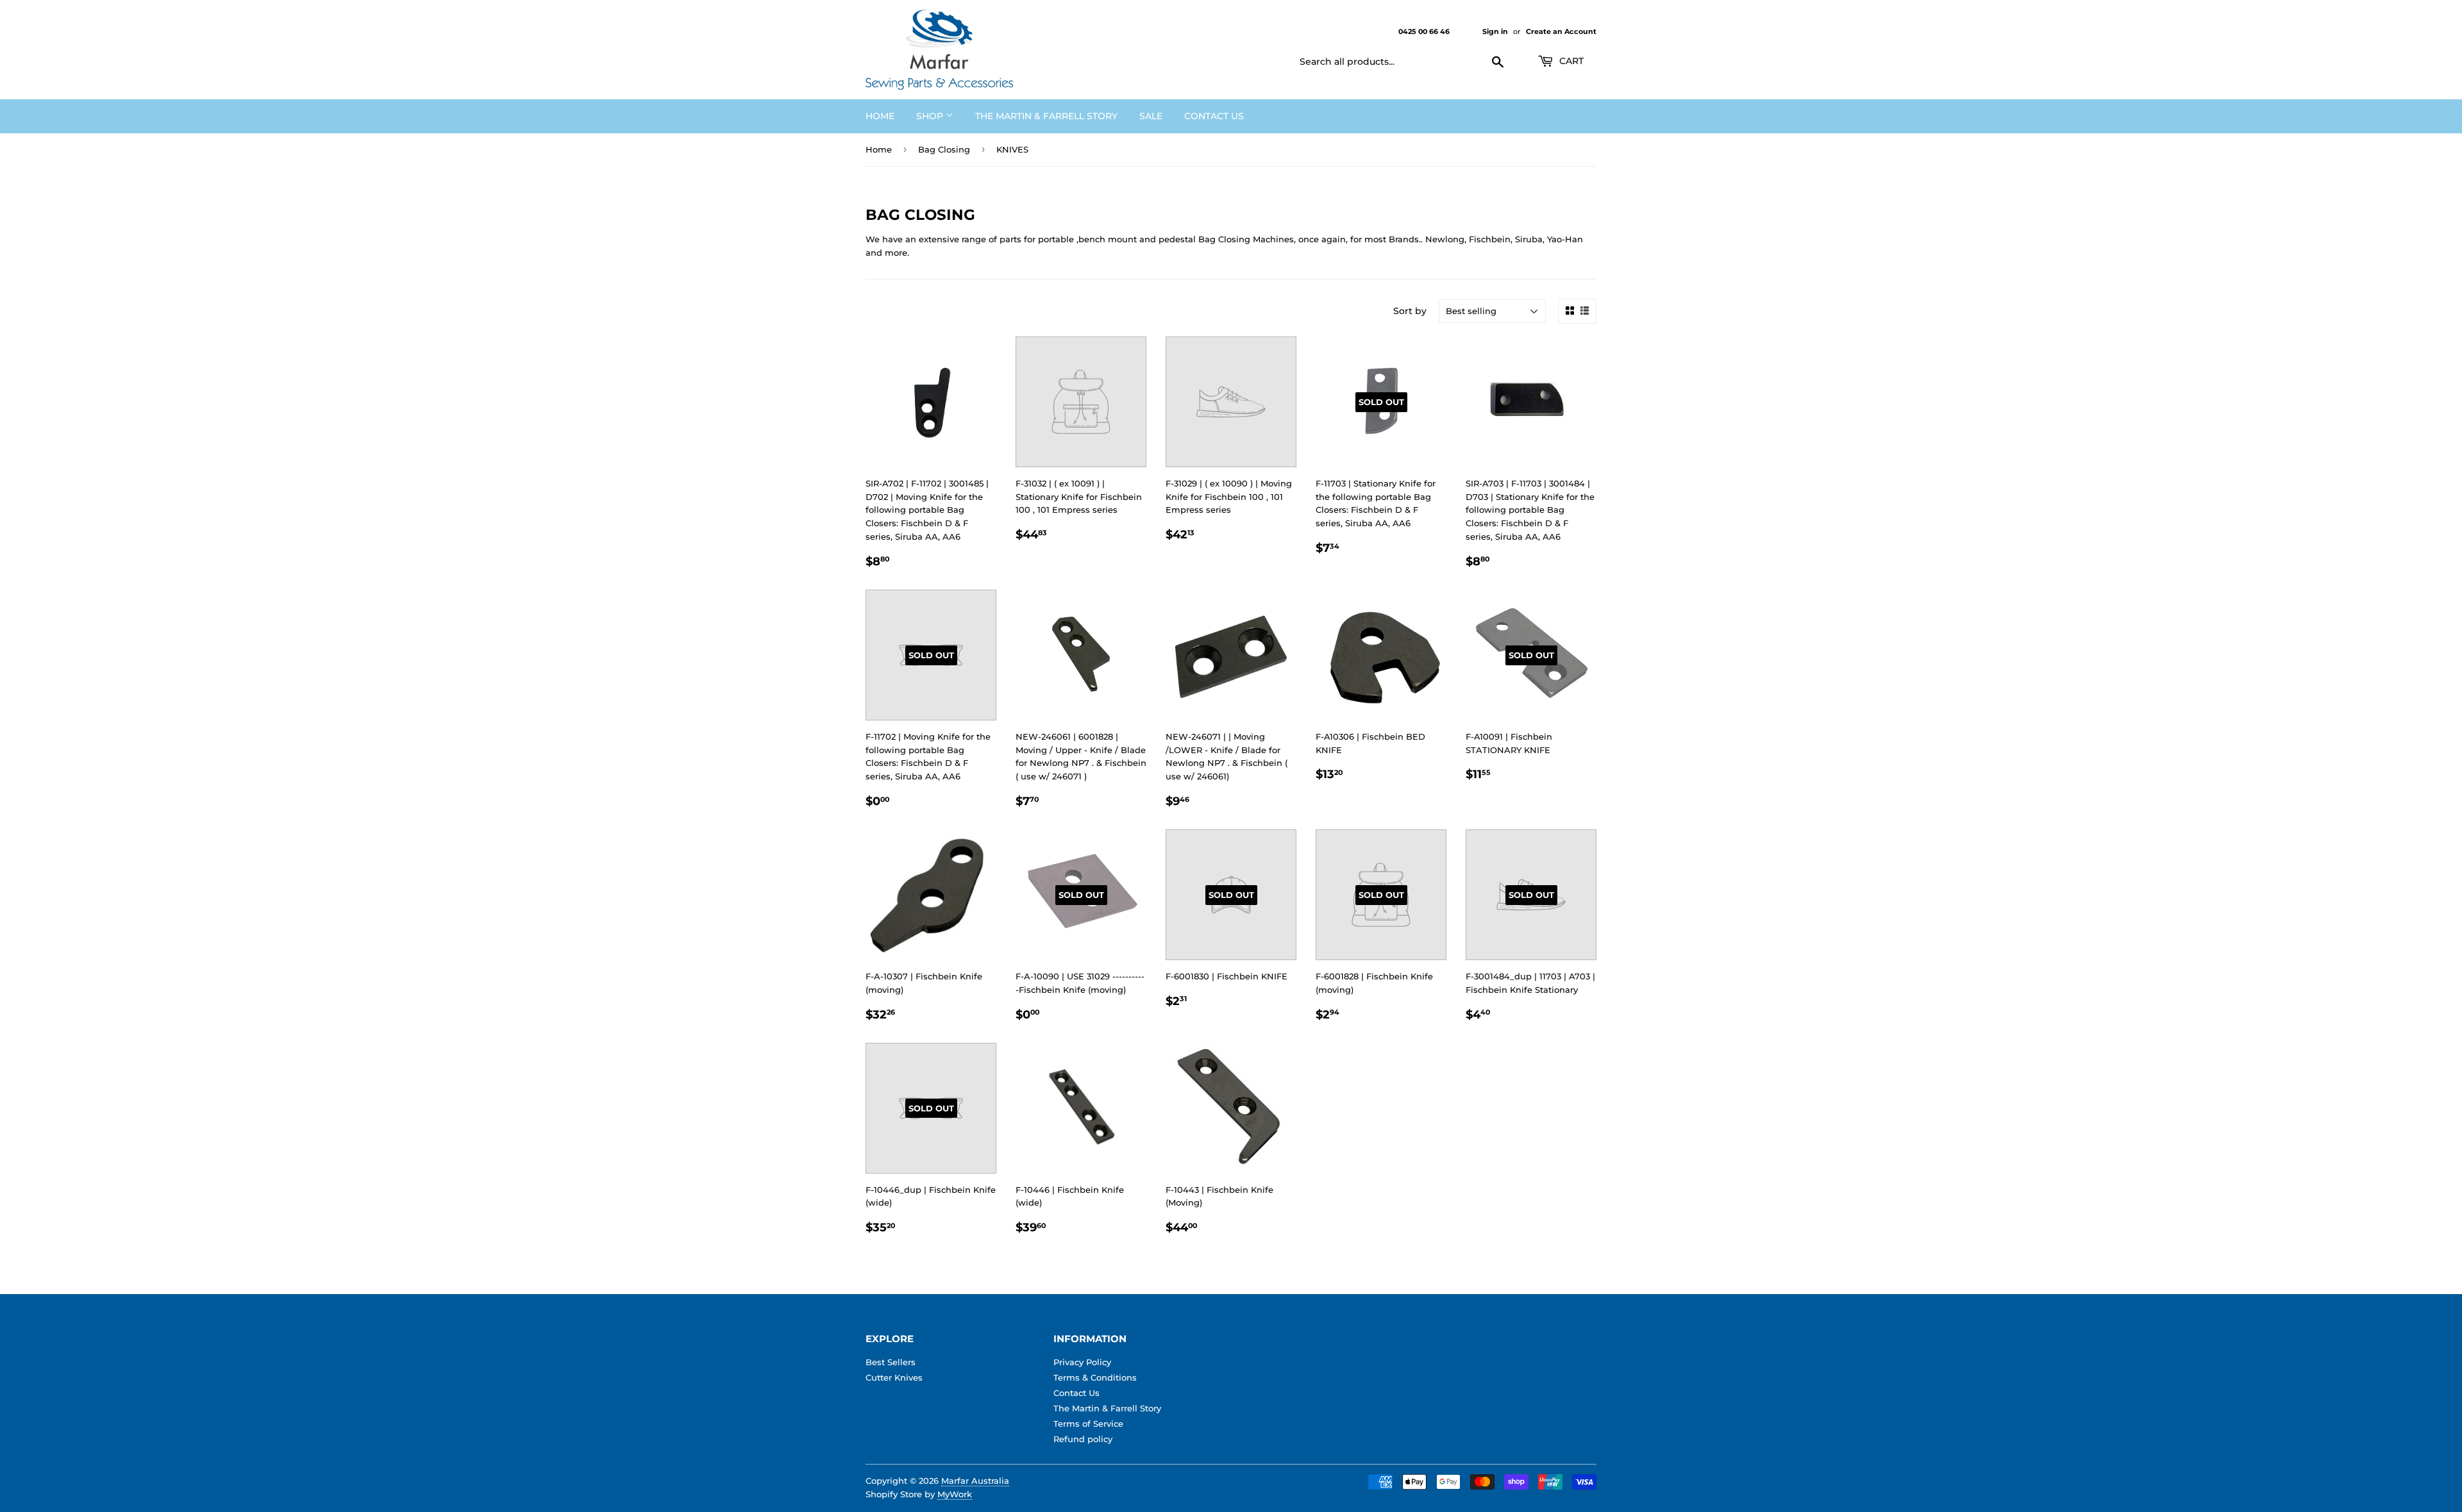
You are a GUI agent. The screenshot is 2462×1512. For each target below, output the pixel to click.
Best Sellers (891, 1362)
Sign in (1495, 31)
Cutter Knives (894, 1377)
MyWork (955, 1494)
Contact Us (1214, 116)
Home (880, 116)
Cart (1570, 61)
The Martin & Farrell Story (1046, 116)
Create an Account (1561, 31)
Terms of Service (1088, 1424)
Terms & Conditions (1095, 1377)
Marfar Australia (975, 1481)
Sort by (1410, 311)
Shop (931, 116)
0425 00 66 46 (1425, 31)
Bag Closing (944, 149)
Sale (1151, 116)
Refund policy (1083, 1439)
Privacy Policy (1082, 1362)
